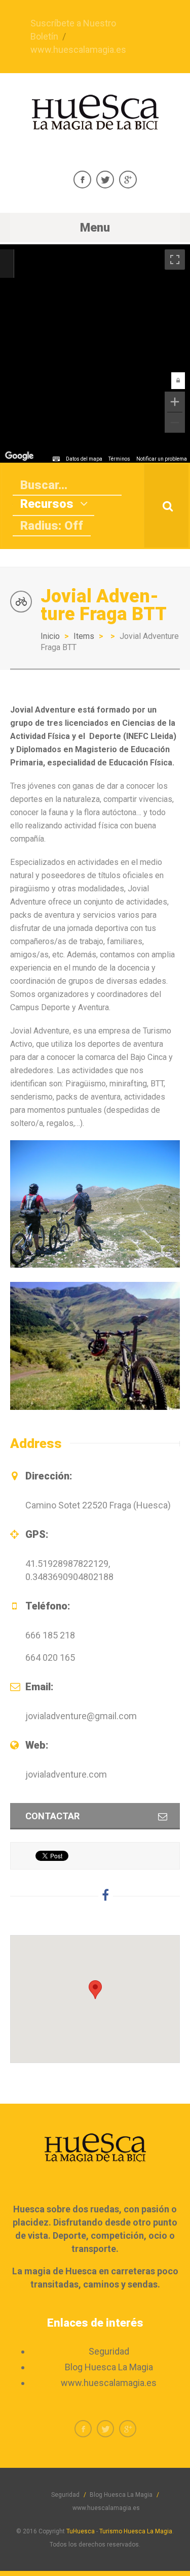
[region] (95, 353)
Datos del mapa (84, 459)
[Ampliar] (175, 402)
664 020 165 (50, 1657)
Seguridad (109, 2351)
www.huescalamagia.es (78, 50)
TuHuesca (81, 2531)
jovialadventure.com (66, 1774)
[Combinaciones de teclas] (56, 459)
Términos (119, 459)
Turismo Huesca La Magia (136, 2531)
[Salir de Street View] (7, 264)
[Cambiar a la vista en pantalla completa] (175, 260)
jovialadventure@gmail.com (81, 1716)
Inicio (50, 636)
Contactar (52, 1816)
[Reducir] (175, 423)
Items (84, 636)
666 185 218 (50, 1635)
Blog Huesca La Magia (109, 2367)
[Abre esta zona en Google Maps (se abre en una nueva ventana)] (19, 456)
